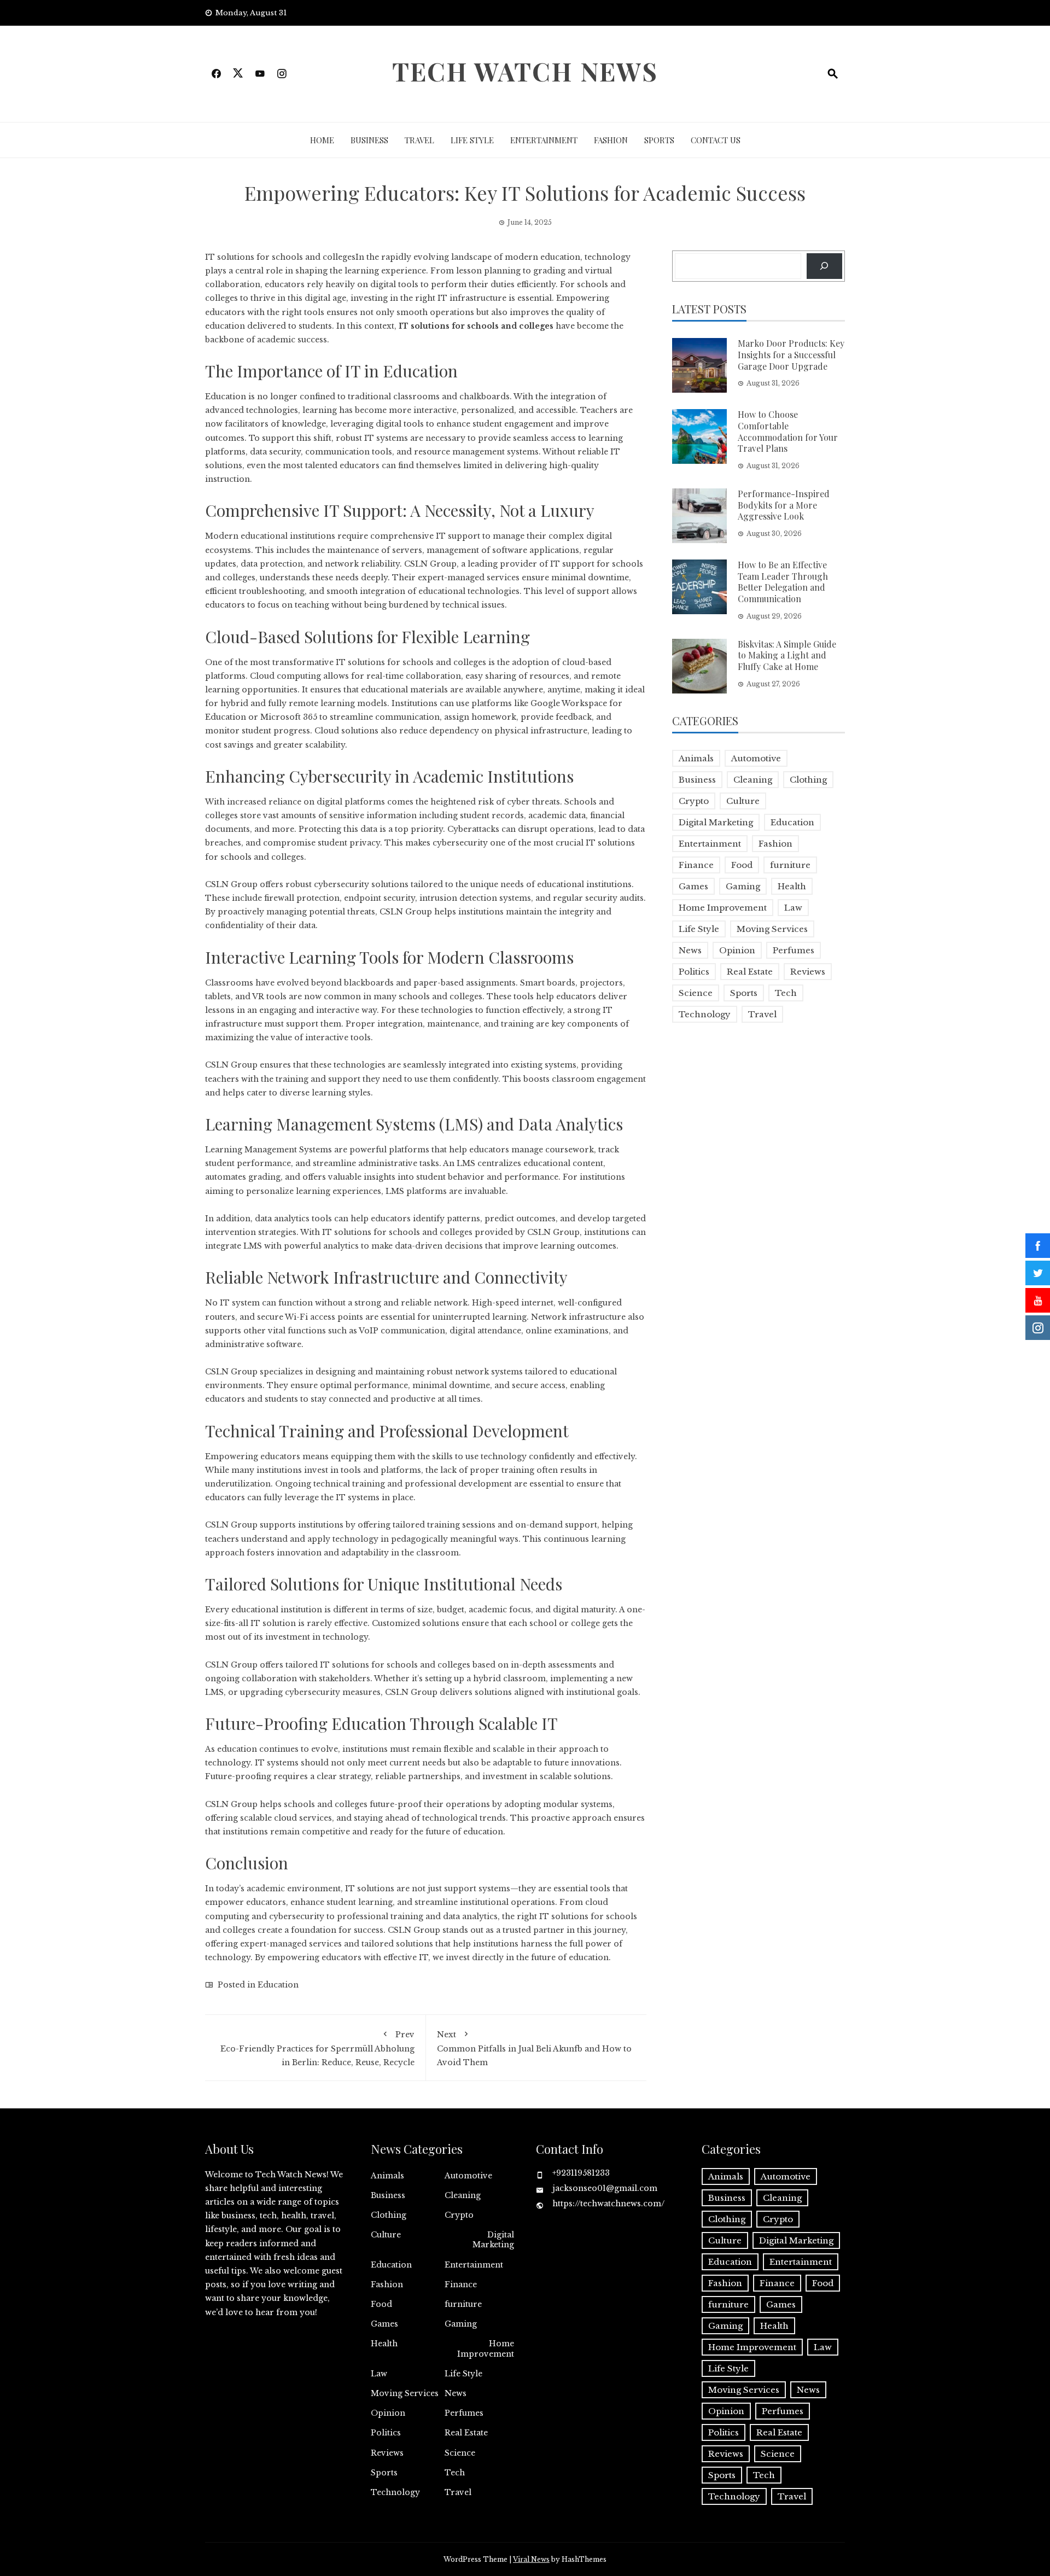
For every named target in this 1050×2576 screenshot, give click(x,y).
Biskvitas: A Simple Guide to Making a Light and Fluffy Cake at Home (787, 655)
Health (792, 886)
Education (278, 1985)
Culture (743, 801)
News (690, 950)
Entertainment (544, 140)
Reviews (808, 972)
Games (693, 886)
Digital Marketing (716, 822)
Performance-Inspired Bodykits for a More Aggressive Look (784, 505)
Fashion (611, 140)
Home (322, 140)
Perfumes (794, 950)
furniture (790, 865)
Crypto (694, 801)
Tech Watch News (525, 71)
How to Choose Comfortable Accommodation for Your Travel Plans (788, 431)
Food (742, 865)
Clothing (808, 780)
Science (696, 993)
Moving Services (772, 929)
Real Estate (750, 972)
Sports (659, 140)
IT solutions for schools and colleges (476, 326)
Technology (705, 1014)
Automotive (756, 758)
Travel (419, 140)
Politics (694, 972)
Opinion (737, 950)
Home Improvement (723, 908)
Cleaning (753, 780)
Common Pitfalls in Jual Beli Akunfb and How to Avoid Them (534, 2048)
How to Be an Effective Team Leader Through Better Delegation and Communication (783, 582)
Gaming (743, 886)
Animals (696, 758)
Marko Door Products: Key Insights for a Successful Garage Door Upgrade (791, 355)
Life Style (472, 140)
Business (369, 140)
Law (793, 908)
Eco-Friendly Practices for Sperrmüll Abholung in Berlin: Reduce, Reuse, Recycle (317, 2048)
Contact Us (716, 140)
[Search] (824, 266)
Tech (786, 993)
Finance (696, 865)
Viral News (531, 2559)
